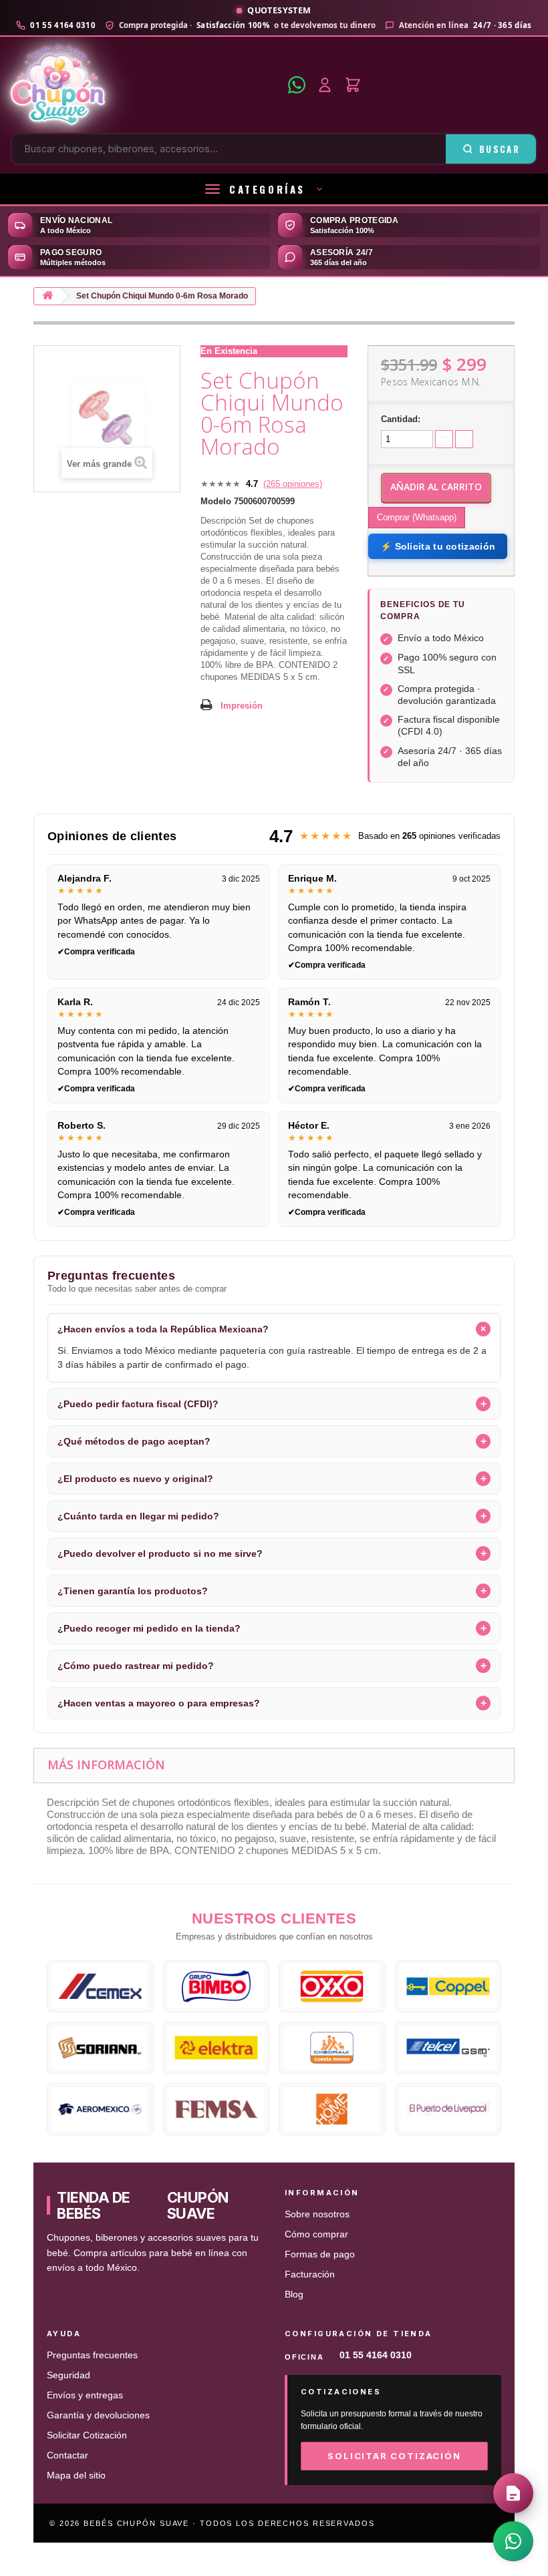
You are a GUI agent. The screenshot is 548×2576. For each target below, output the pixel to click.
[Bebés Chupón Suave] (145, 85)
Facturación (310, 2274)
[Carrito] (353, 85)
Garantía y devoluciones (98, 2415)
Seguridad (68, 2375)
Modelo (216, 501)
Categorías (267, 189)
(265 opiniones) (293, 484)
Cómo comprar (316, 2234)
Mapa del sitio (76, 2475)
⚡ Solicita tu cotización (438, 546)
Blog (294, 2294)
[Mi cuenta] (325, 85)
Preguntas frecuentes (92, 2355)
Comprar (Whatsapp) (417, 517)
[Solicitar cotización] (513, 2493)
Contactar (67, 2455)
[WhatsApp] (297, 85)
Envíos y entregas (85, 2395)
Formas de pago (320, 2254)
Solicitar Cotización (87, 2435)
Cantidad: (401, 419)
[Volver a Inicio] (47, 296)
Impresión (242, 706)
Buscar (500, 149)
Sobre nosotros (317, 2214)
